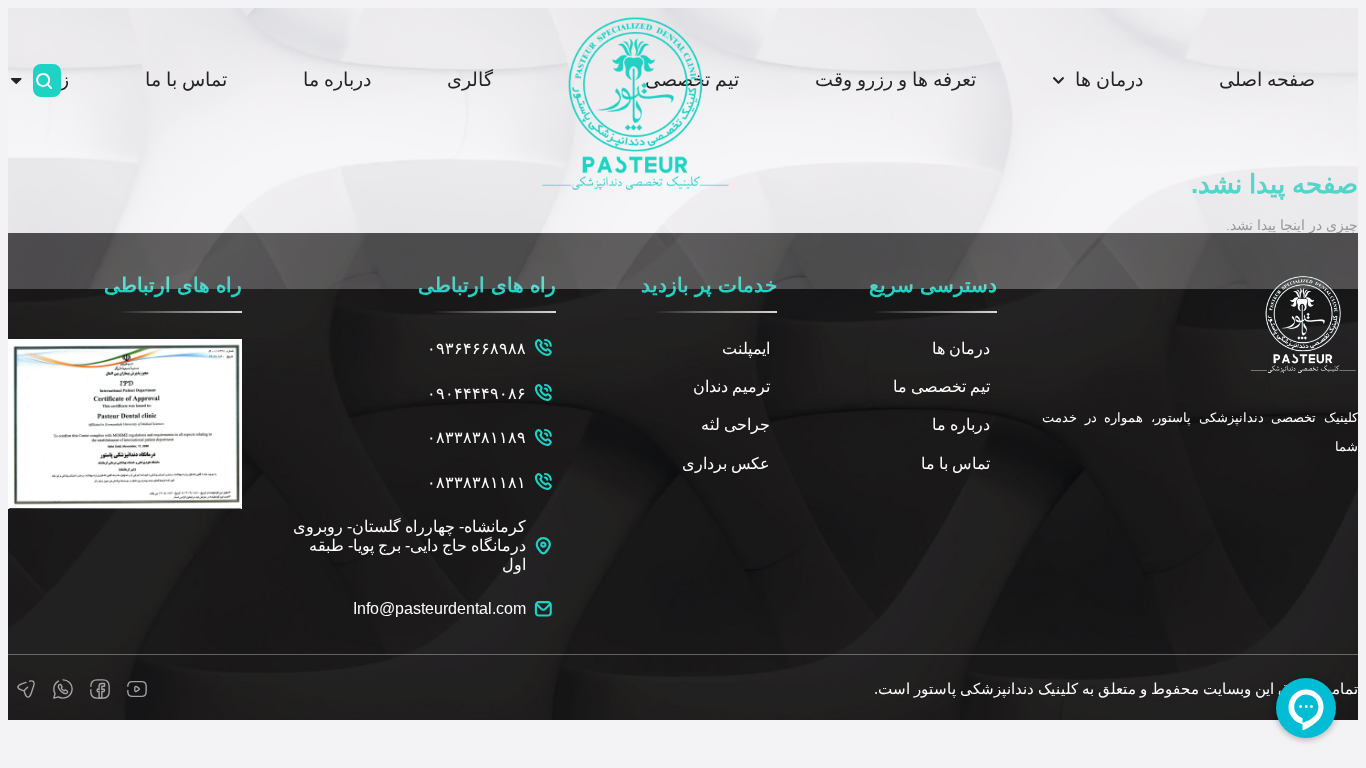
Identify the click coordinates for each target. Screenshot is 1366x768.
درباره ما (337, 79)
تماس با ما (186, 79)
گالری (470, 79)
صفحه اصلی (1267, 79)
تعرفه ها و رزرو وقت (895, 79)
